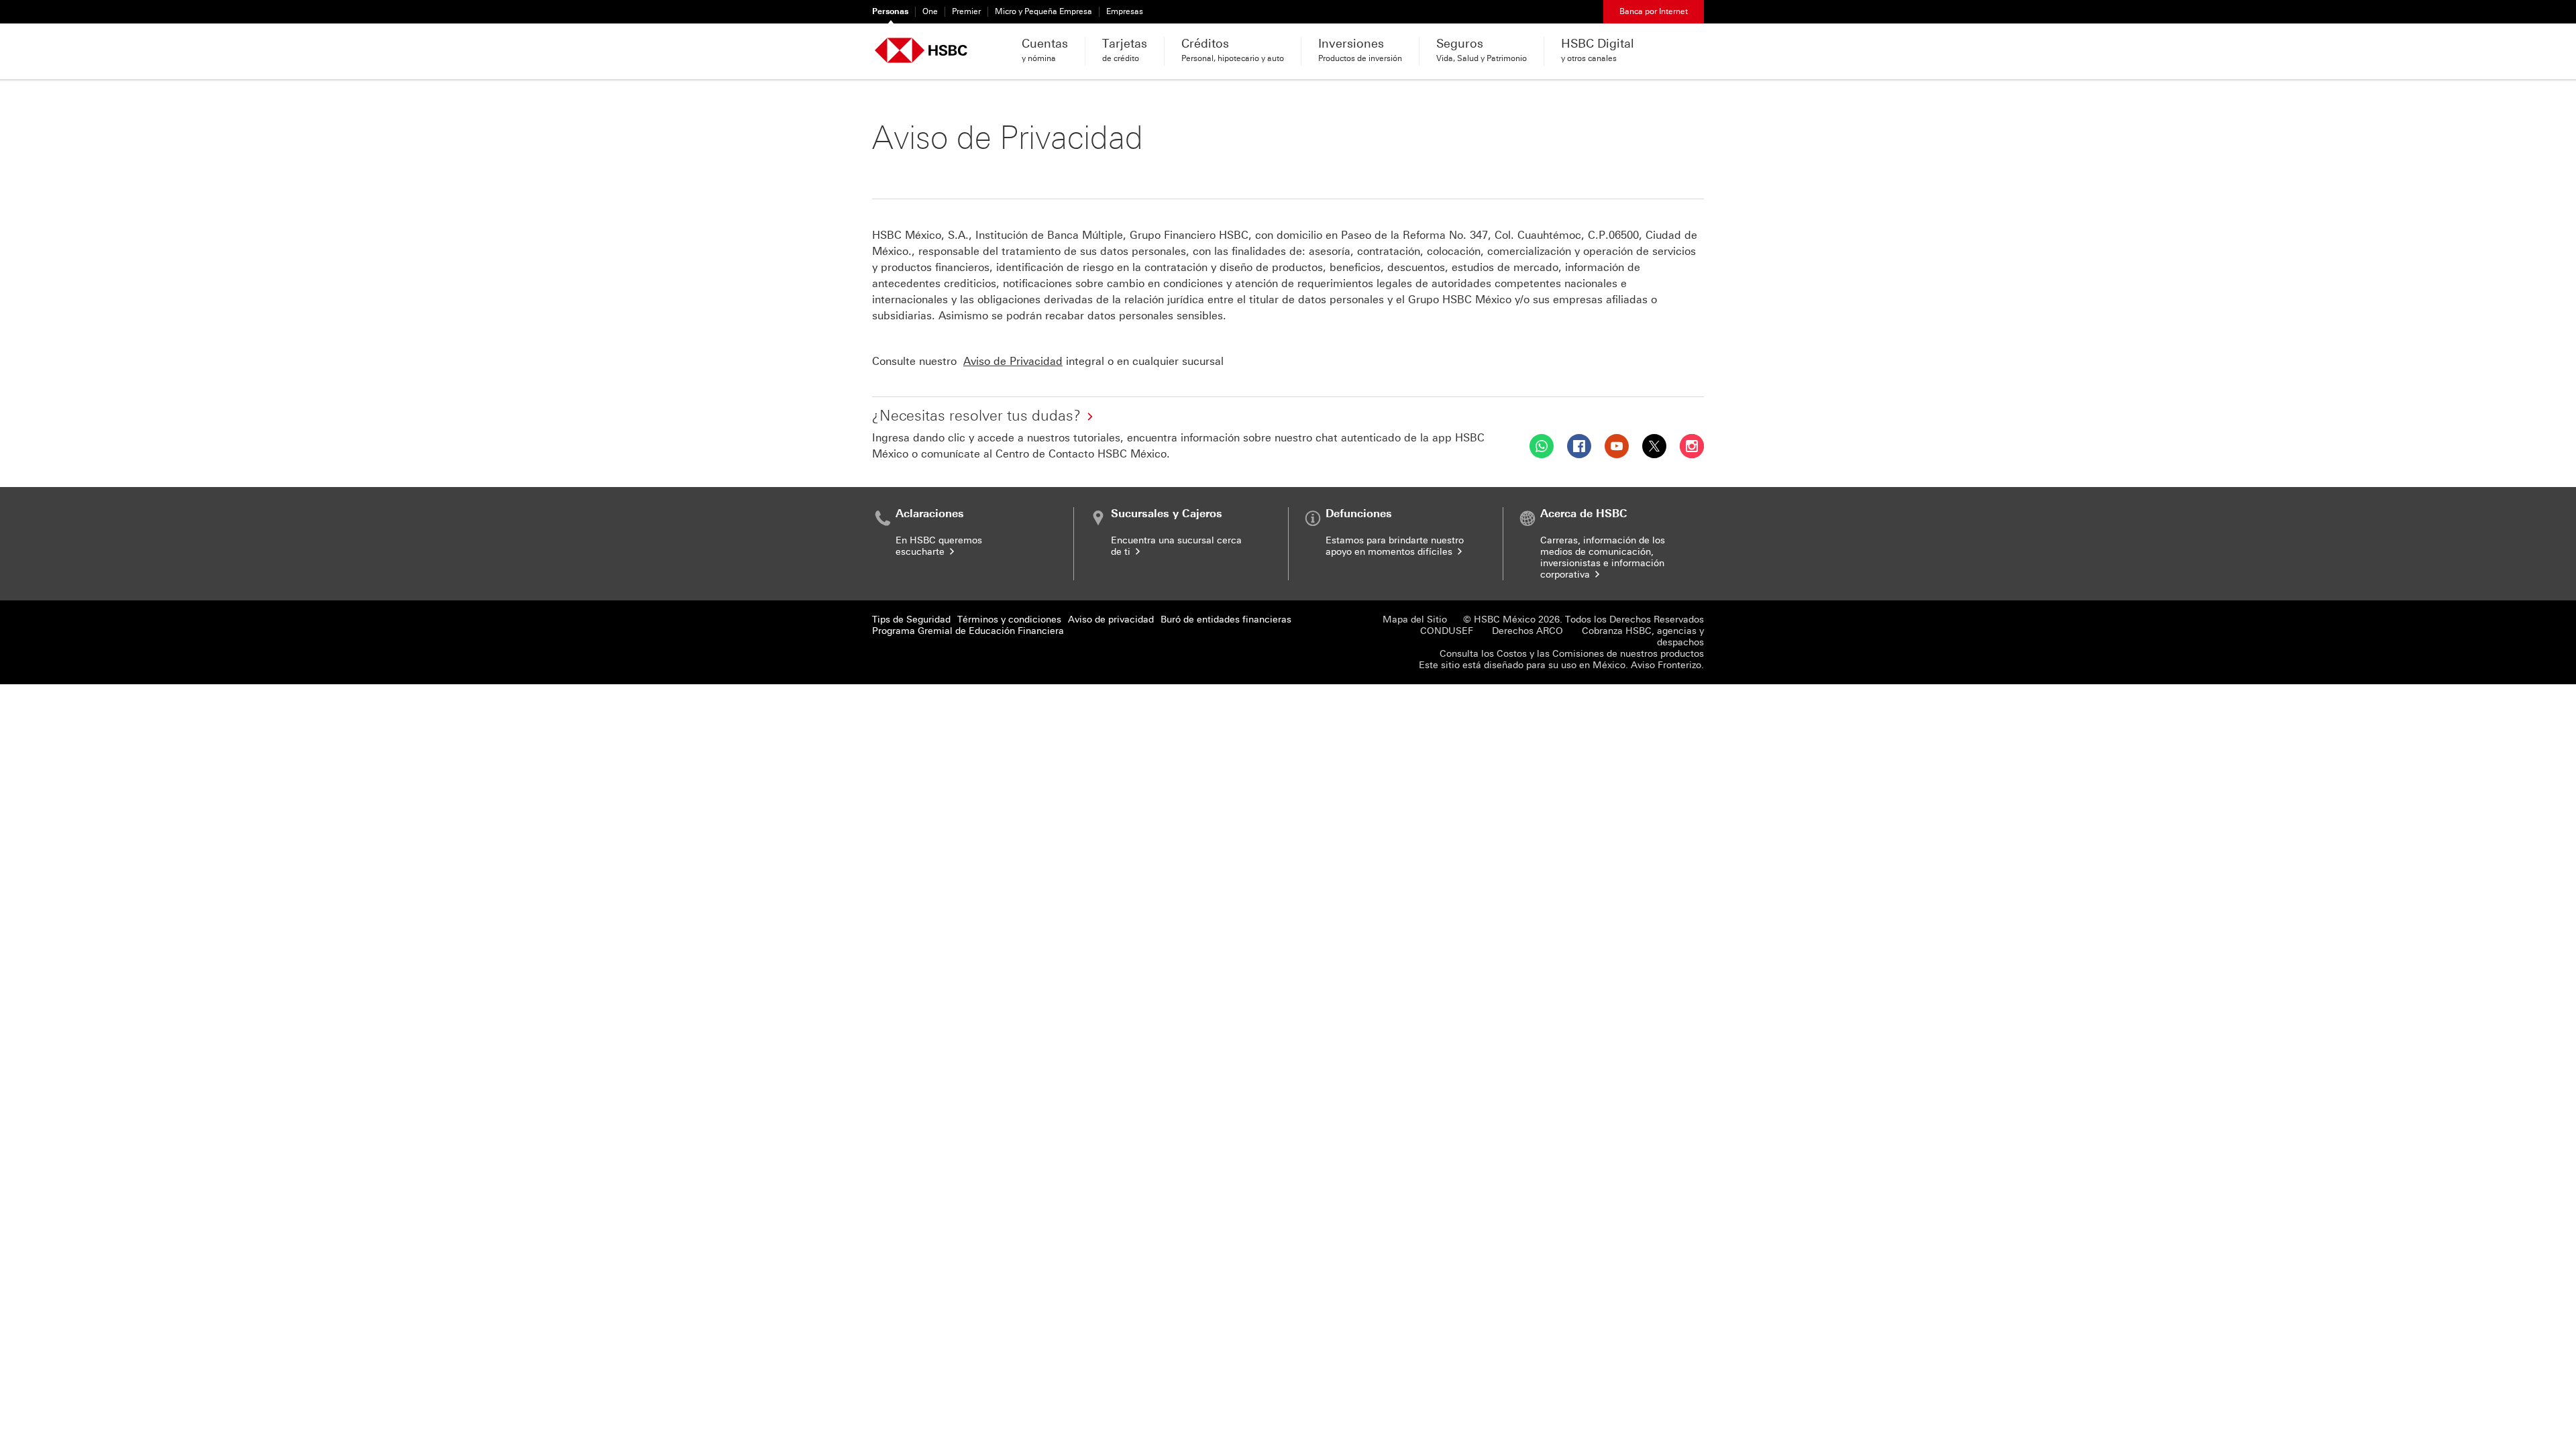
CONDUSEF (1447, 631)
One (930, 11)
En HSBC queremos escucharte (939, 546)
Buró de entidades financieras (1226, 620)
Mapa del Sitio (1415, 620)
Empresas (1125, 11)
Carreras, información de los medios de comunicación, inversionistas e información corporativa (1603, 557)
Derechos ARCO (1527, 631)
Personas (890, 11)
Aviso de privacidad (1111, 620)
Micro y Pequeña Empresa (1043, 11)
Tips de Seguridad (911, 620)
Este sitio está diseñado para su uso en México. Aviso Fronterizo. (1561, 665)
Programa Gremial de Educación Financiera (968, 631)
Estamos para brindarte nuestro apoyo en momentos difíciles (1395, 546)
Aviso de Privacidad (1013, 361)
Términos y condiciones (1009, 620)
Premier (966, 11)
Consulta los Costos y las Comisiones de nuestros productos (1572, 654)
